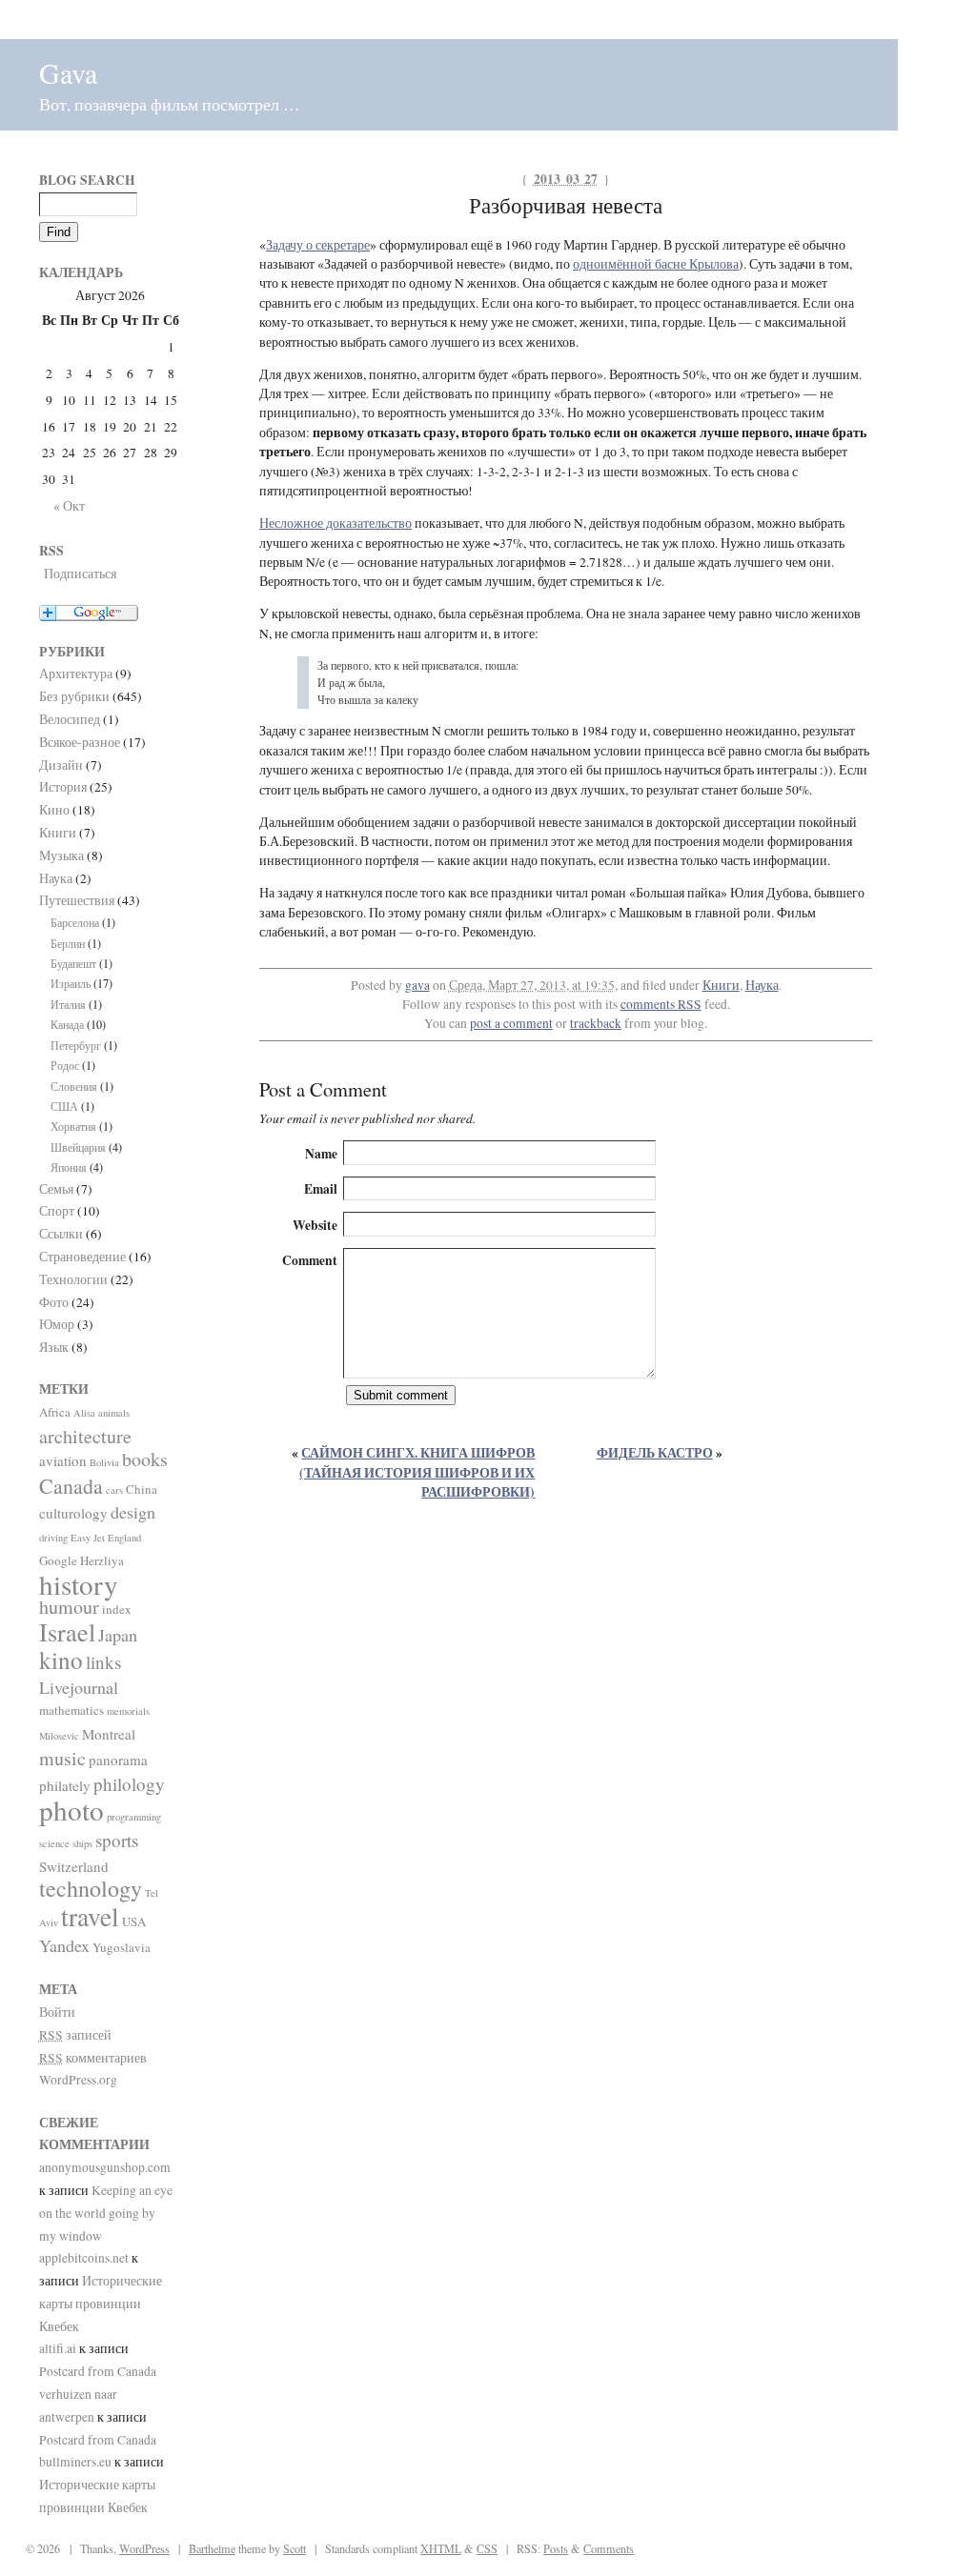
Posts (556, 2548)
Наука (762, 985)
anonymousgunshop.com (105, 2167)
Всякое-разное (80, 742)
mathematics (71, 1710)
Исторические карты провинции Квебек (101, 2304)
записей (75, 2035)
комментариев (93, 2058)
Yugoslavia (122, 1947)
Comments (609, 2548)
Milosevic (59, 1736)
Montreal (109, 1734)
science (54, 1843)
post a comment (511, 1023)
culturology (73, 1513)
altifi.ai (58, 2348)
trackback (596, 1023)
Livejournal (79, 1687)
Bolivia (104, 1462)
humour (69, 1607)
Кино (54, 810)
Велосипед (70, 719)
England (124, 1538)
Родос (65, 1065)
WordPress (144, 2548)
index (117, 1609)
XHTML (441, 2548)
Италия (68, 1004)
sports (117, 1840)
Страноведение (82, 1257)
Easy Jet (88, 1538)
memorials (128, 1711)
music (62, 1758)
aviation (63, 1460)
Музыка (61, 855)
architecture (85, 1436)
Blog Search (87, 180)
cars (114, 1490)
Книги (721, 985)
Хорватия (73, 1126)
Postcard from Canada (98, 2371)
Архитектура (76, 674)
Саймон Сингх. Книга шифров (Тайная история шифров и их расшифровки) (417, 1472)
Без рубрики (74, 696)
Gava (68, 72)
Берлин (68, 943)
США (64, 1106)
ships (82, 1843)
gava (417, 985)
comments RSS (661, 1004)
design (133, 1512)
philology (129, 1784)
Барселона (75, 922)
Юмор (57, 1324)
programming (134, 1817)
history (79, 1584)
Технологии (73, 1279)
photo (71, 1810)
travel (90, 1916)
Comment (310, 1260)
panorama (118, 1760)
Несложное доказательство (335, 523)
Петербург (76, 1045)
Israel (67, 1631)
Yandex (64, 1945)
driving (53, 1538)
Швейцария (78, 1147)
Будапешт (73, 963)
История (63, 787)
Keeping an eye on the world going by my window (106, 2213)
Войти (57, 2012)
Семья (56, 1189)
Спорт (57, 1211)
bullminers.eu (75, 2462)
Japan (118, 1635)
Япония (69, 1167)
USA (134, 1922)
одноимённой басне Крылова (656, 264)
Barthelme (212, 2548)
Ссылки (61, 1234)
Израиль (71, 983)
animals (114, 1413)
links (103, 1662)
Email (321, 1189)
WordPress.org (78, 2080)
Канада (67, 1024)
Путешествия (77, 900)
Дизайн (61, 765)
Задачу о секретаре (318, 245)
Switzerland (74, 1866)
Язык (54, 1347)
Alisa (84, 1413)
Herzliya (102, 1560)
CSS (487, 2548)
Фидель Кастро (655, 1453)
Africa (55, 1412)
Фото (54, 1302)
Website (315, 1225)
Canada (71, 1486)
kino (61, 1660)
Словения (74, 1086)
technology (91, 1888)
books (145, 1459)
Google (58, 1560)
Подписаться (80, 574)
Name (321, 1154)
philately (65, 1785)
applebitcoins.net (84, 2258)
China (142, 1489)
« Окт (69, 506)
